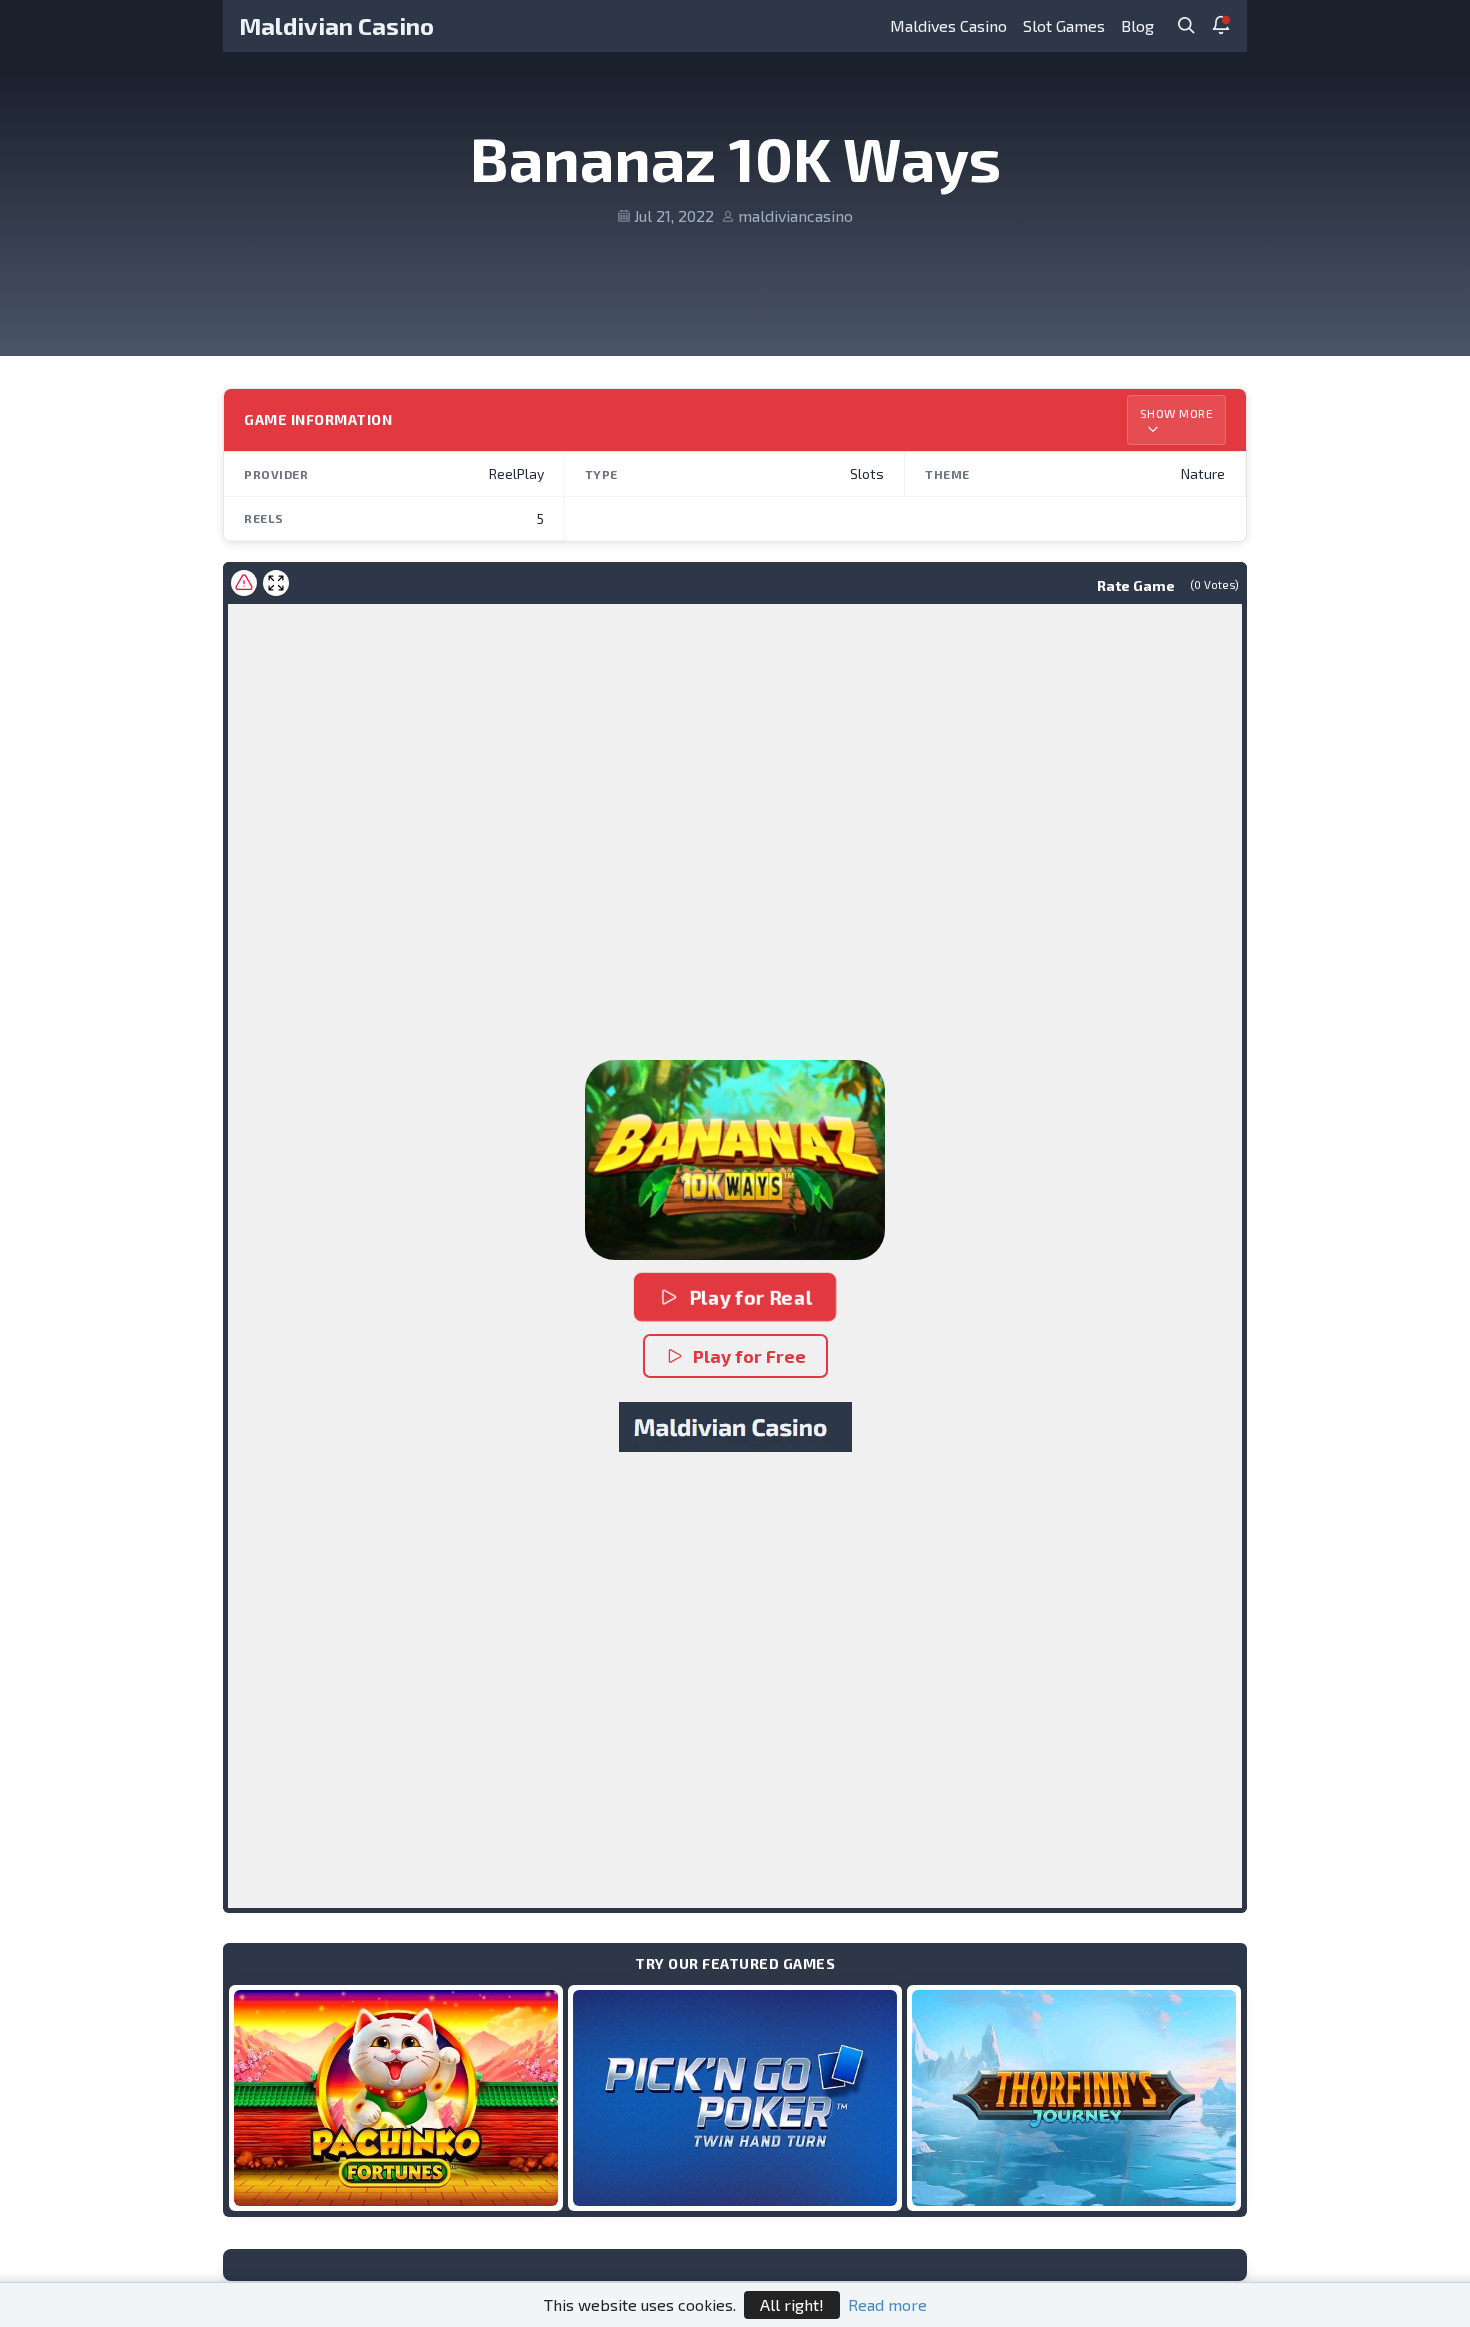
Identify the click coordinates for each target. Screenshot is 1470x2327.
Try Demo (396, 2097)
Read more (887, 2304)
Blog (1137, 25)
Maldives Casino (948, 25)
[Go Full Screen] (276, 583)
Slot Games (1064, 25)
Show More (1177, 413)
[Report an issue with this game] (244, 583)
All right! (792, 2304)
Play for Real (750, 1297)
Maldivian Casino (336, 25)
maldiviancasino (795, 215)
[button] (735, 1160)
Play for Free (749, 1356)
